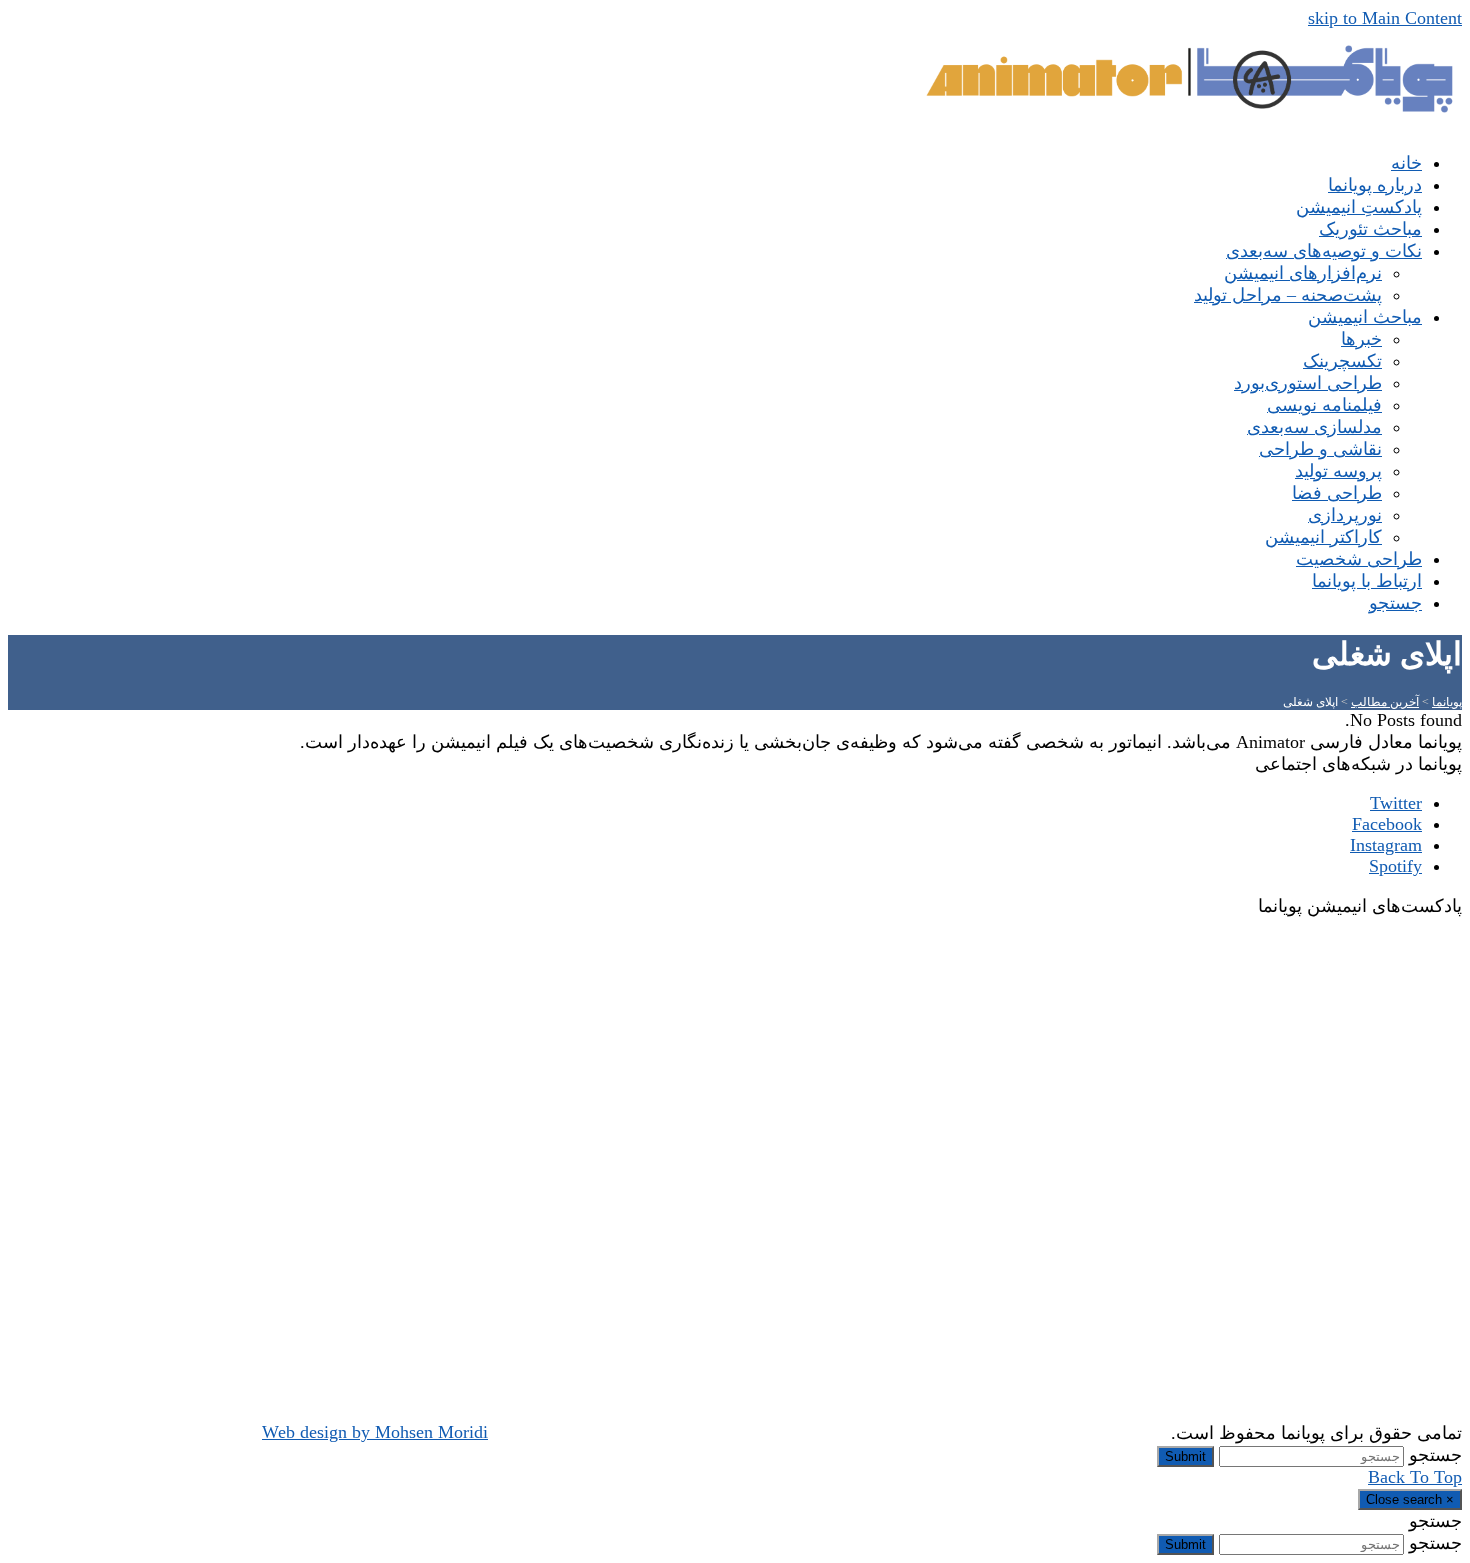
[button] (1395, 603)
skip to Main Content (1385, 18)
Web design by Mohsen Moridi (375, 1432)
